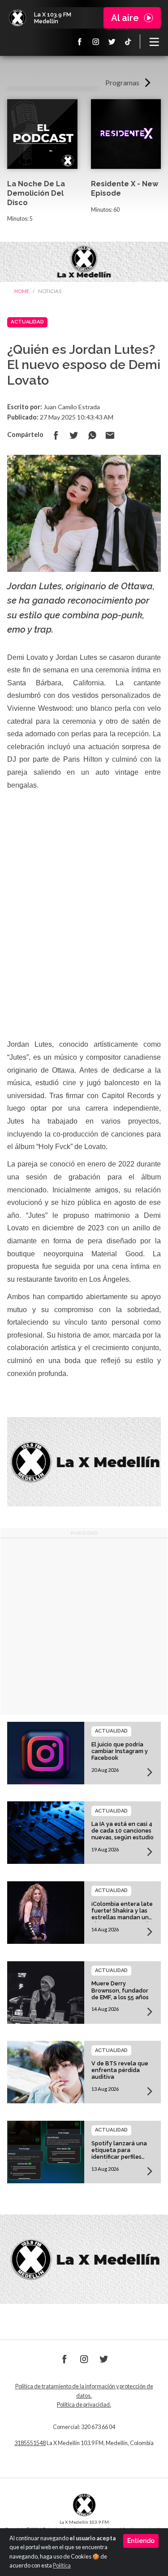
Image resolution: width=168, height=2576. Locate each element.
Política (62, 2566)
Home (22, 291)
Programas (122, 82)
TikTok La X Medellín (128, 42)
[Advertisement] (84, 1626)
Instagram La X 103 (96, 42)
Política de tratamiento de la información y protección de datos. (84, 2391)
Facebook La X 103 (80, 42)
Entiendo (141, 2541)
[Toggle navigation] (154, 42)
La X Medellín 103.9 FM (17, 18)
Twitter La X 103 (112, 42)
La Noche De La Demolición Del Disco (36, 193)
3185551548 (30, 2443)
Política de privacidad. (84, 2405)
